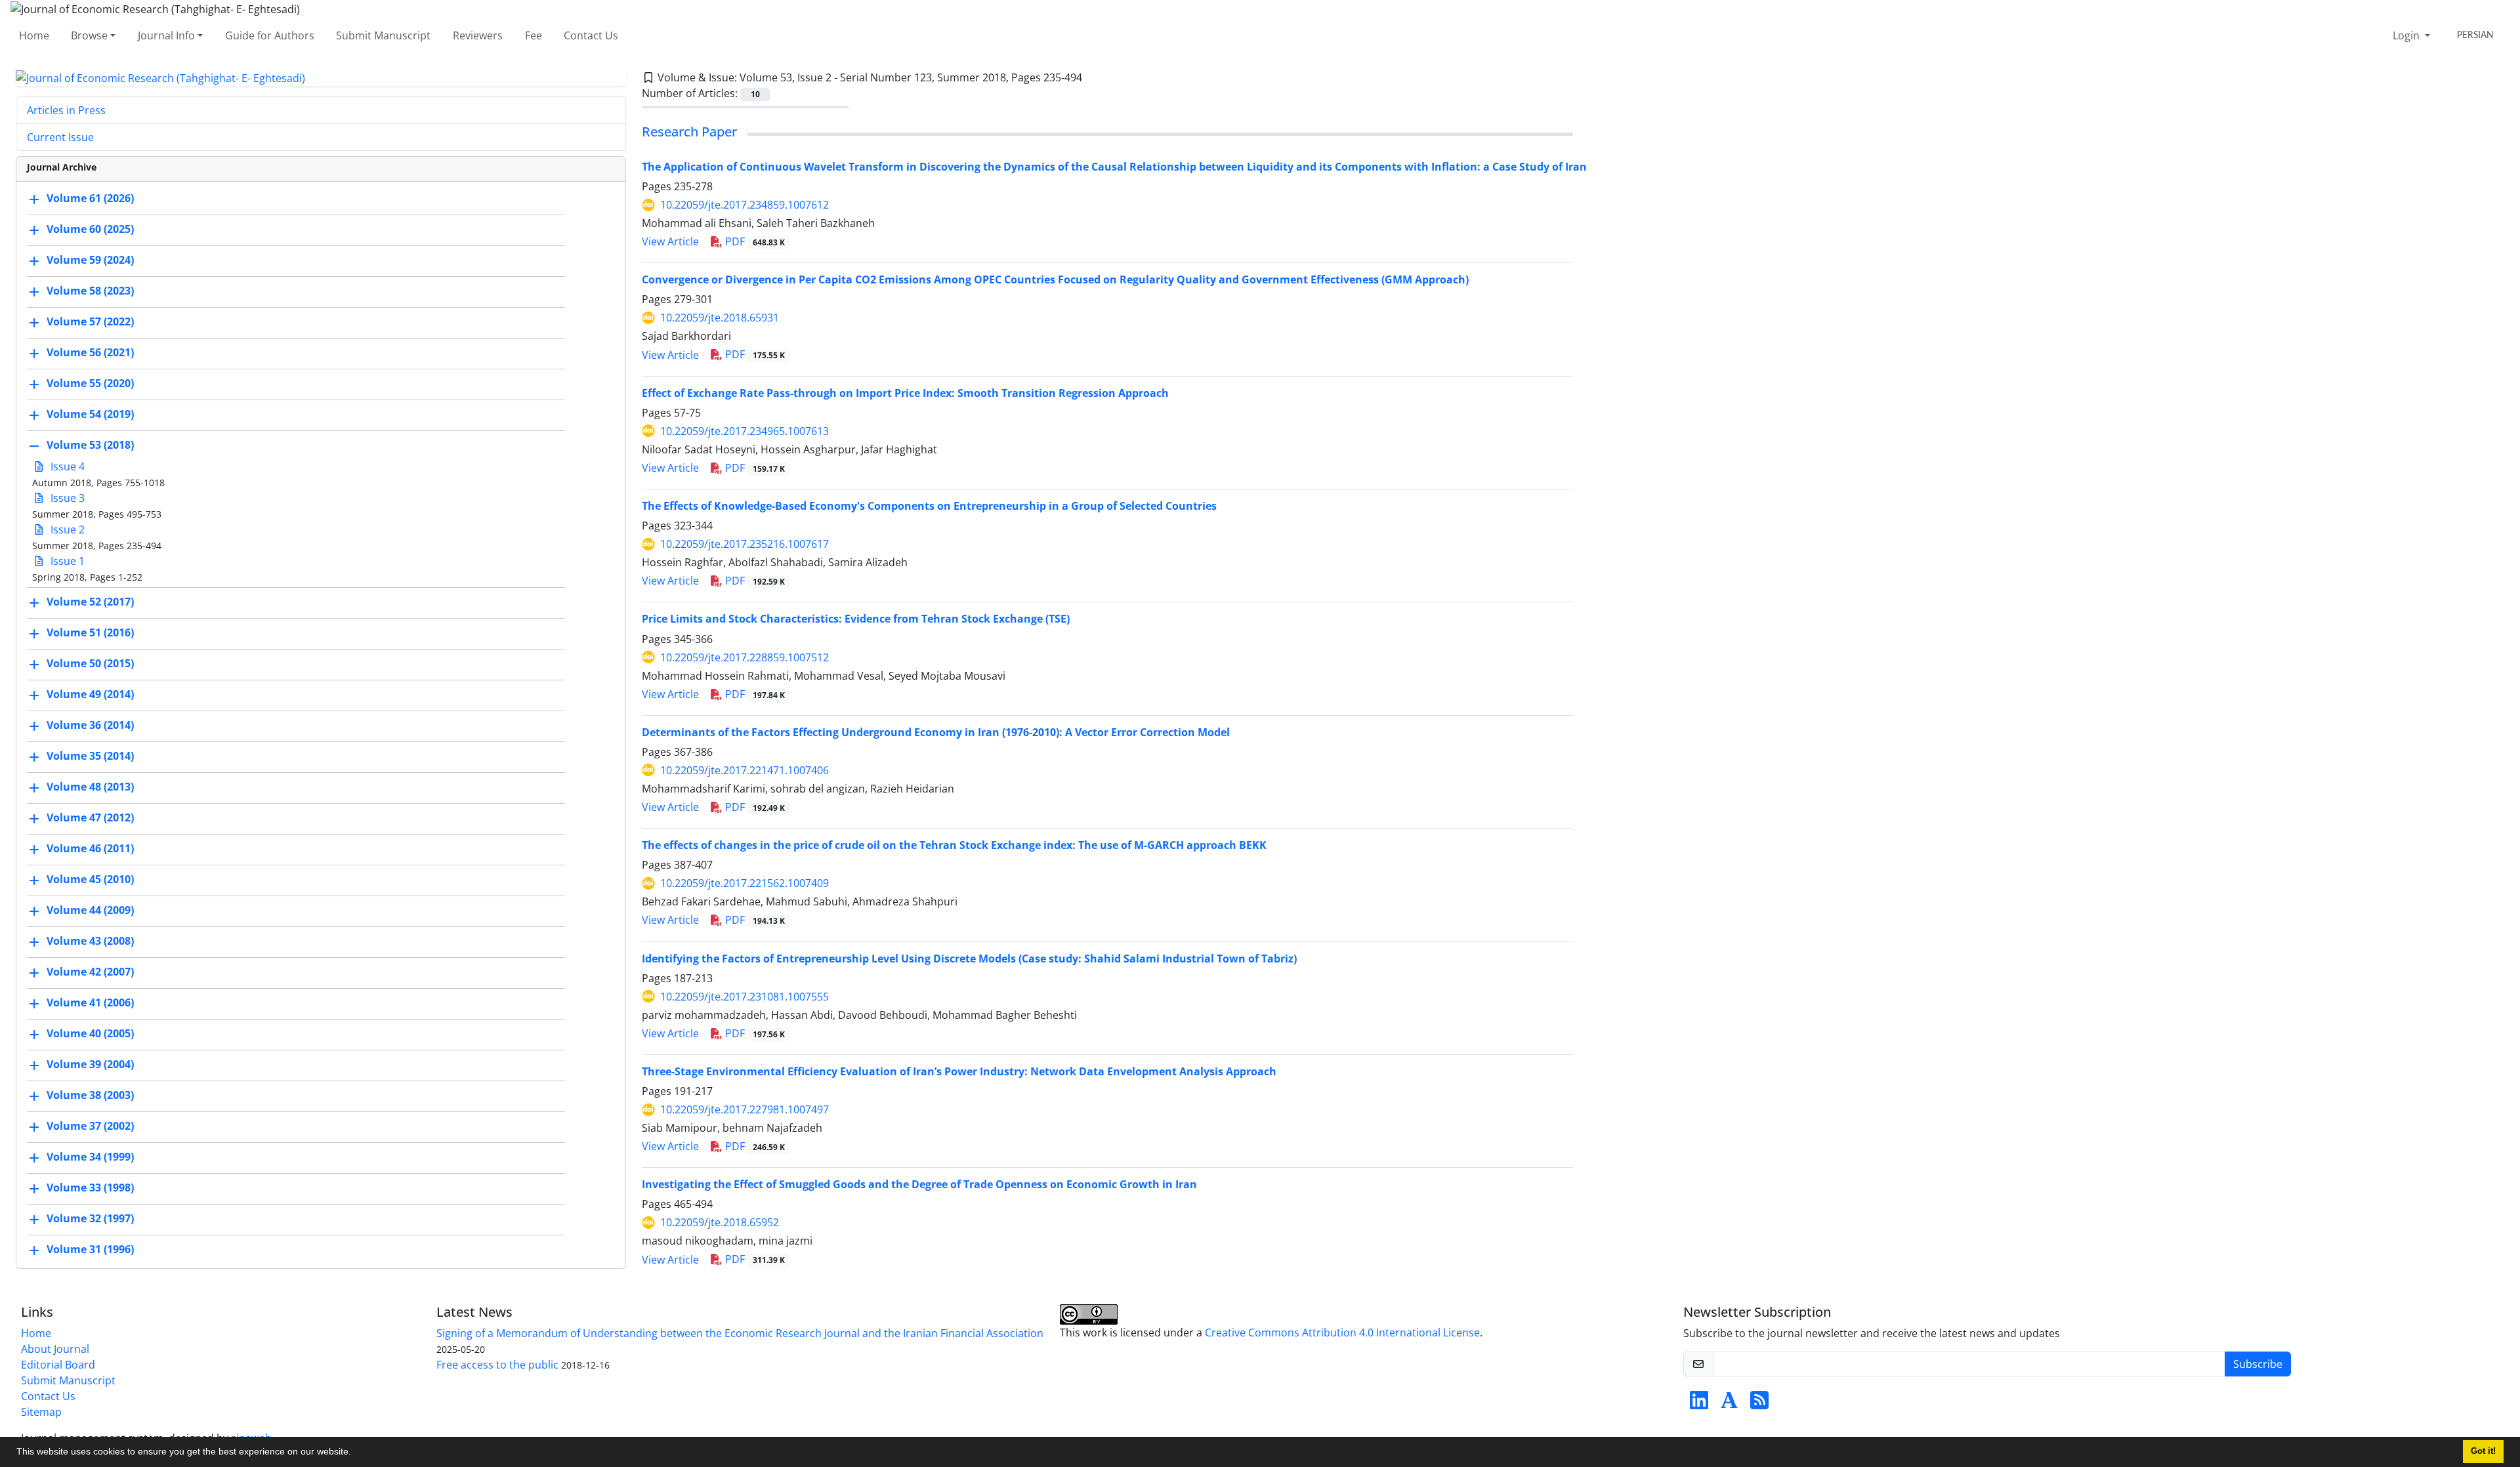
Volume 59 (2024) (90, 260)
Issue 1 (66, 561)
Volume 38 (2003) (90, 1096)
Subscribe (2258, 1364)
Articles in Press (66, 110)
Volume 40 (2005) (90, 1034)
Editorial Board (58, 1365)
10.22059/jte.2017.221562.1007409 (745, 883)
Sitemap (41, 1412)
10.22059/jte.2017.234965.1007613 (745, 431)
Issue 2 (66, 529)
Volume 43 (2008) (90, 941)
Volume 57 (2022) (90, 322)
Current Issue (60, 137)
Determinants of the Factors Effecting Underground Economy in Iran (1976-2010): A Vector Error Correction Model (936, 732)
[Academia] (1729, 1404)
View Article (670, 241)
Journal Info (166, 35)
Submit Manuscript (383, 35)
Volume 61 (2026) (90, 199)
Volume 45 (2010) (90, 880)
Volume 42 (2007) (90, 972)
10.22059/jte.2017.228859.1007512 (745, 657)
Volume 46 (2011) (90, 849)
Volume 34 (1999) (90, 1157)
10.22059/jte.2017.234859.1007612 (745, 205)
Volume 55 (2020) (90, 384)
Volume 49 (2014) (90, 695)
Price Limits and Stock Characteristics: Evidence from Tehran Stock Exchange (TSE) (856, 619)
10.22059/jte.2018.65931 (720, 318)
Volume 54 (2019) (90, 415)
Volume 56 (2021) (90, 353)
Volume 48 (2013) (90, 787)
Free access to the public (497, 1365)
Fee (534, 35)
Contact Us (591, 35)
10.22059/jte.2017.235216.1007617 (745, 544)
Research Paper (689, 132)
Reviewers (478, 35)
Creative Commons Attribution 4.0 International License (1342, 1333)
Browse (89, 35)
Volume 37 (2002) (90, 1126)
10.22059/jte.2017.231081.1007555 (745, 997)
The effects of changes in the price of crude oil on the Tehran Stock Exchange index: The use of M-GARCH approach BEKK (954, 845)
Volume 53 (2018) (90, 445)
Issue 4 (66, 466)
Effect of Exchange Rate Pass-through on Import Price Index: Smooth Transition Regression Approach (905, 393)
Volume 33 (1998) (90, 1188)
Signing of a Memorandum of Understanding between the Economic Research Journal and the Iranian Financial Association (740, 1333)
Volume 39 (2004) (90, 1065)
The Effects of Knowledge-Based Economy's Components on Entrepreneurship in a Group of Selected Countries (929, 506)
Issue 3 (66, 498)
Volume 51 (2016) (90, 633)
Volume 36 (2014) (90, 726)
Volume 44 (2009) (90, 911)
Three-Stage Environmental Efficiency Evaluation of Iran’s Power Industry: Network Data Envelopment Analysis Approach (959, 1071)
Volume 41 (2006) (90, 1003)
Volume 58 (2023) (90, 291)
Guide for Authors (270, 35)
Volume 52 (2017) (90, 602)
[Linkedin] (1699, 1404)
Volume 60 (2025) (90, 230)
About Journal (55, 1349)
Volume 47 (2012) (90, 818)
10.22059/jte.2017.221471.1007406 (745, 770)
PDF (754, 241)
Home (34, 35)
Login (2407, 35)
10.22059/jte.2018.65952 (720, 1222)
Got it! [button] (2483, 1451)
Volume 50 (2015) (90, 664)
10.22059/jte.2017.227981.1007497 (745, 1109)
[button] (356, 1453)
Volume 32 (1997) (90, 1219)
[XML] (1093, 77)
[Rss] (1759, 1404)
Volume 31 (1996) (90, 1250)
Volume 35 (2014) (90, 756)
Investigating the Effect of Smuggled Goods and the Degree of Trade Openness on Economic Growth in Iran (919, 1184)
